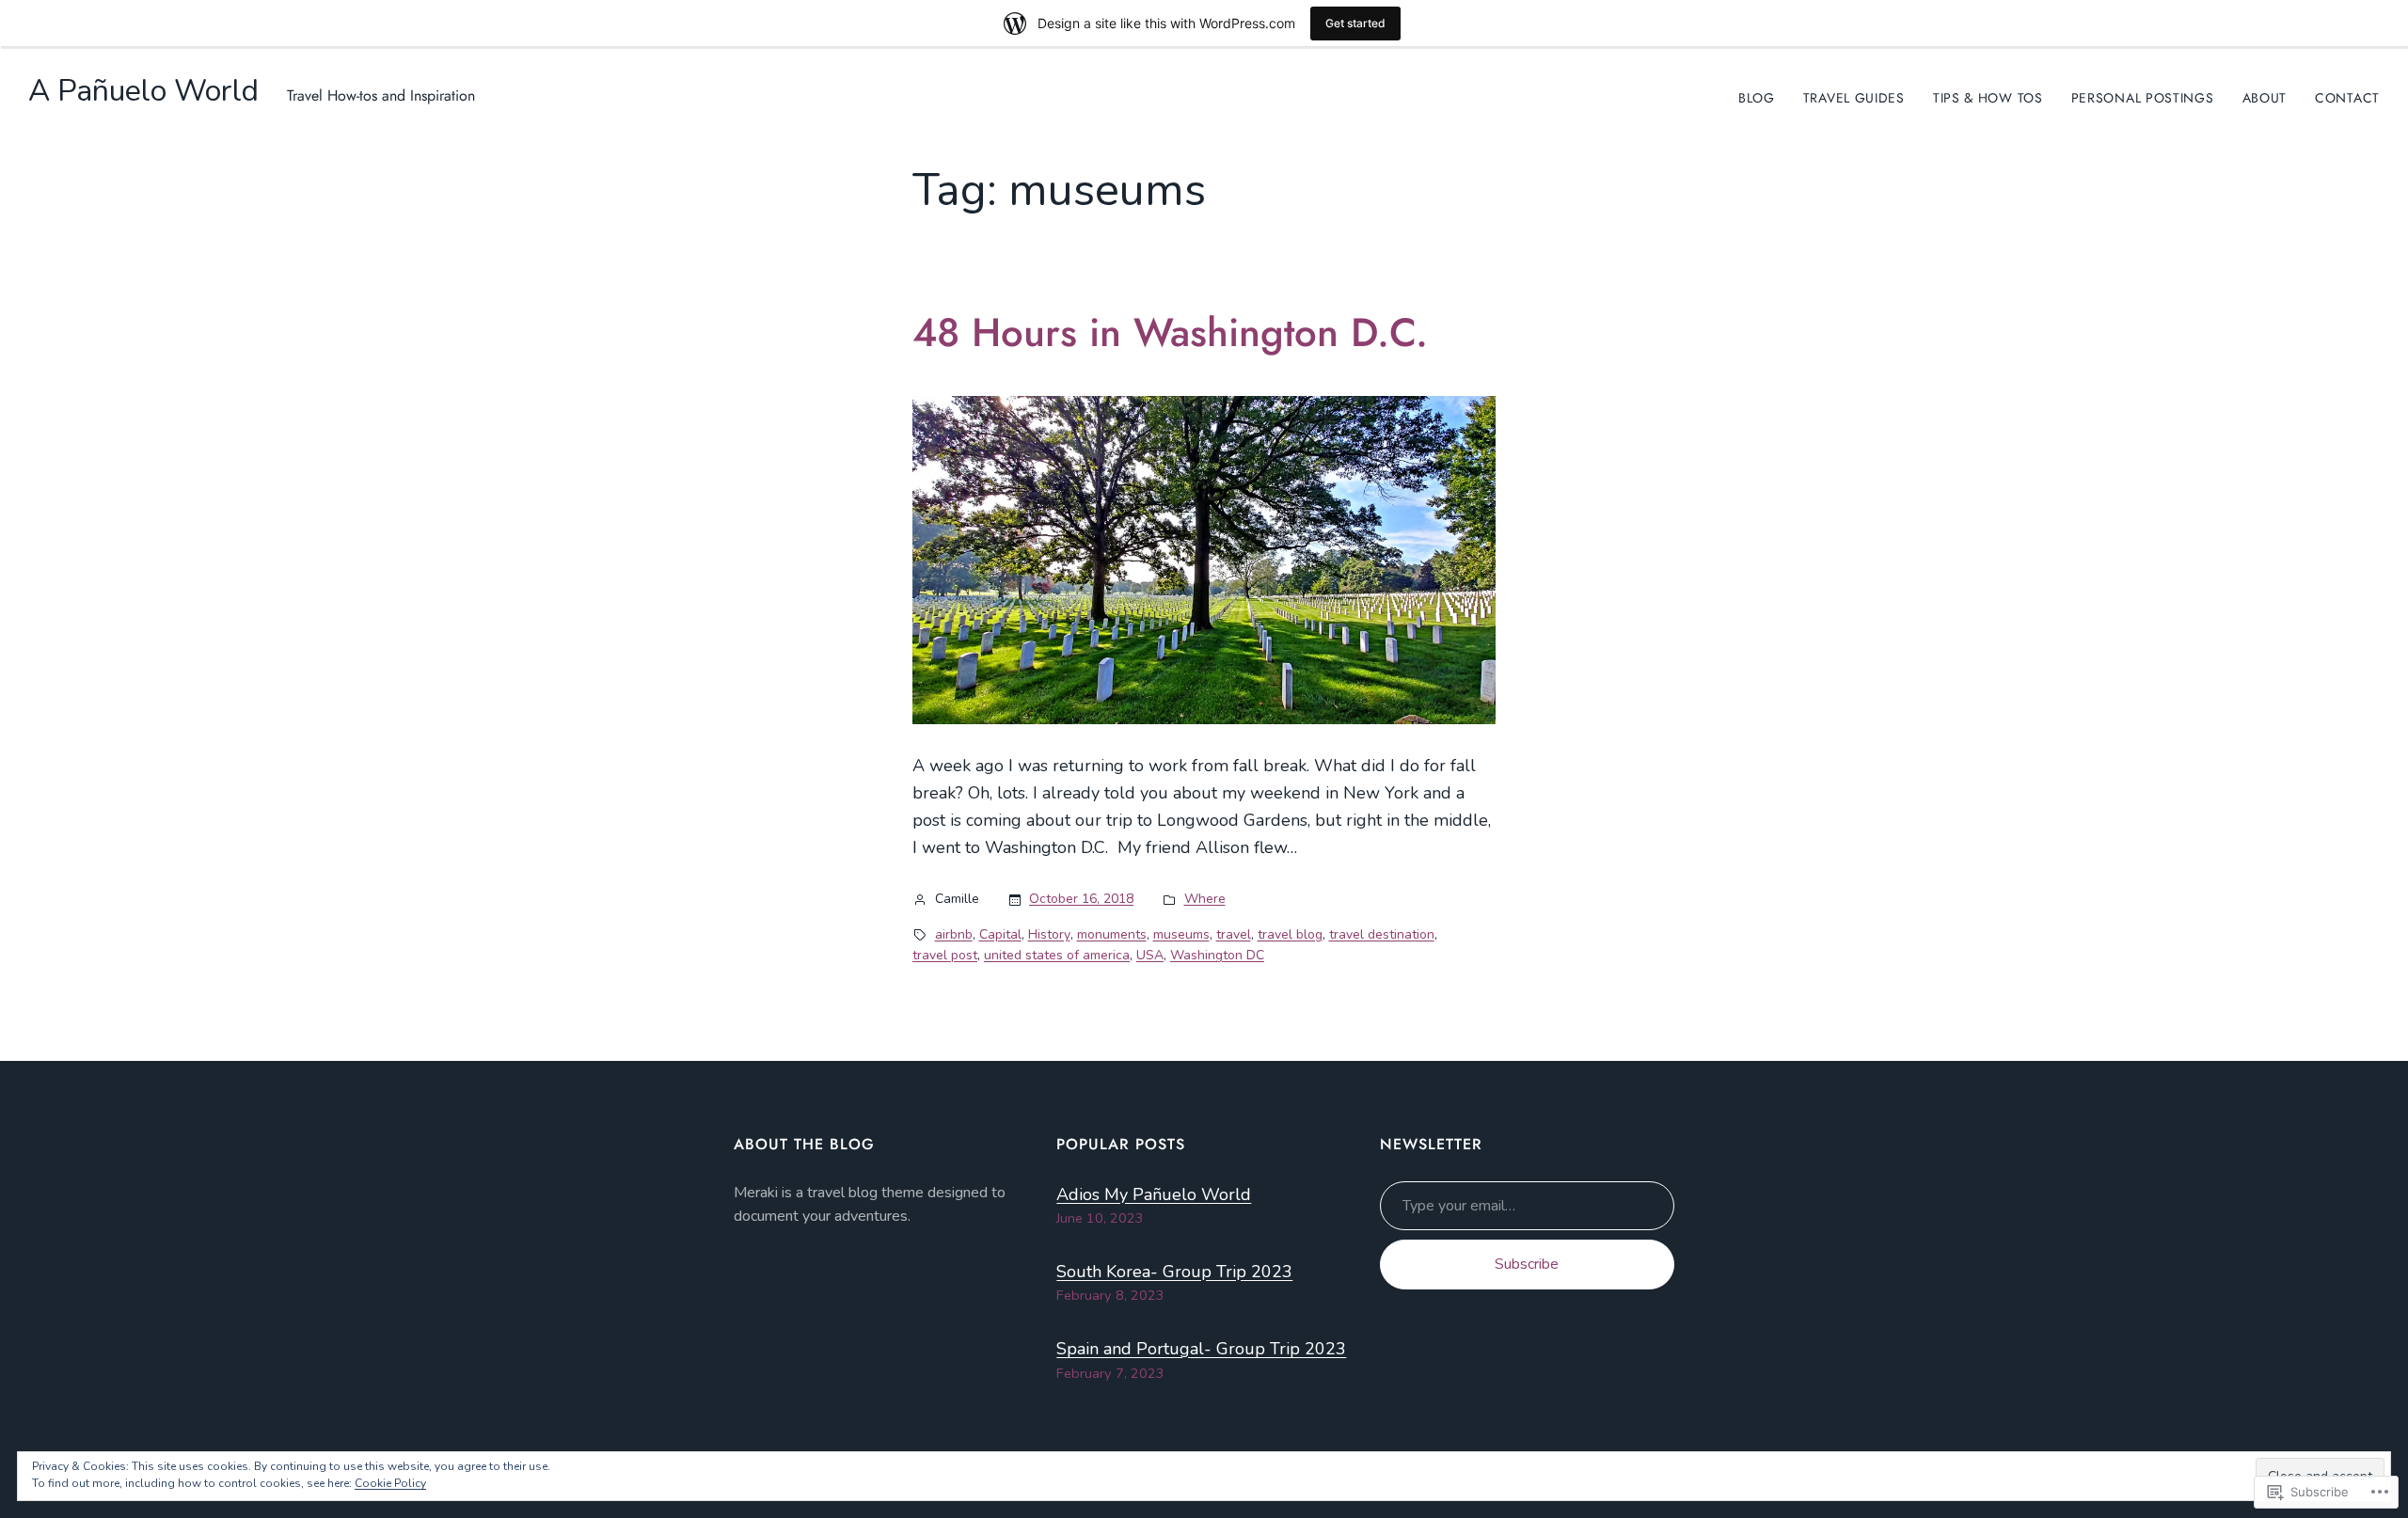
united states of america (1057, 955)
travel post (945, 955)
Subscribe (1527, 1264)
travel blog (1290, 934)
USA (1150, 955)
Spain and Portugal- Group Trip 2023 (1201, 1349)
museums (1181, 934)
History (1049, 934)
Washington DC (1217, 955)
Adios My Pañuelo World (1154, 1194)
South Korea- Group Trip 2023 (1174, 1272)
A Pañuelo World (143, 91)
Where (1205, 899)
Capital (1000, 934)
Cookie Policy (390, 1483)
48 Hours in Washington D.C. (1170, 333)
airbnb (954, 934)
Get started (1355, 23)
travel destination (1382, 934)
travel (1234, 934)
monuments (1112, 934)
